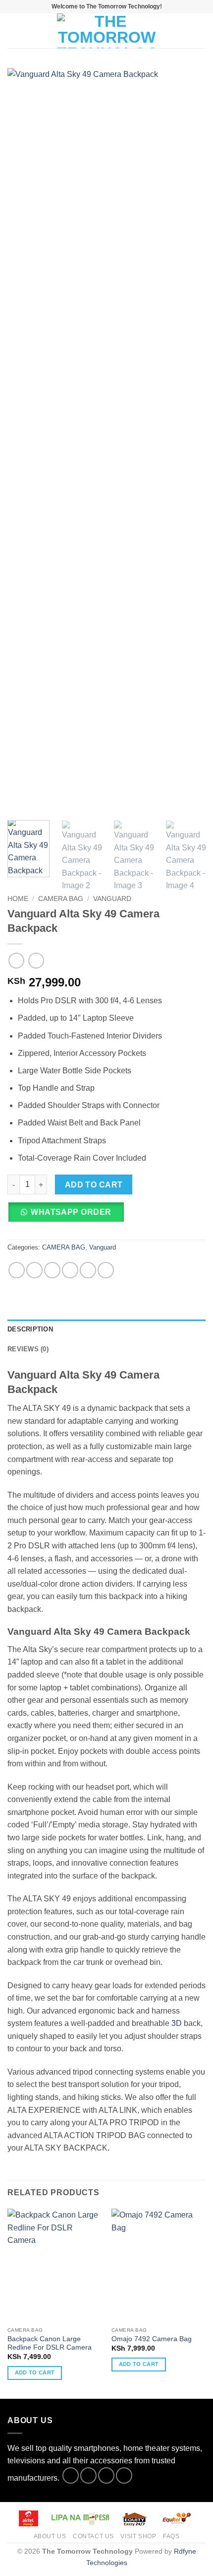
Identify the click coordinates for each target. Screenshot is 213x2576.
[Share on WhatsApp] (17, 1270)
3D (177, 2023)
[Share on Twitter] (52, 1270)
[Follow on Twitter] (106, 2475)
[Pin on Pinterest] (88, 1270)
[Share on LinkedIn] (106, 1270)
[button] (13, 31)
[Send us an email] (124, 2475)
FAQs (171, 2536)
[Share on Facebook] (34, 1270)
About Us (50, 2536)
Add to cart (94, 1185)
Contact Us (93, 2536)
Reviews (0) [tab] (28, 1349)
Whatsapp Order (71, 1212)
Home (18, 899)
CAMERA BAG (61, 899)
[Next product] (16, 960)
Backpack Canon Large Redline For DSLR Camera (50, 2343)
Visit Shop (138, 2536)
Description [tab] (30, 1329)
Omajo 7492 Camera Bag (152, 2339)
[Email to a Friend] (70, 1270)
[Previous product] (36, 960)
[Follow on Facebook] (71, 2475)
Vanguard (112, 899)
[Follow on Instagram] (88, 2475)
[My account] (184, 31)
